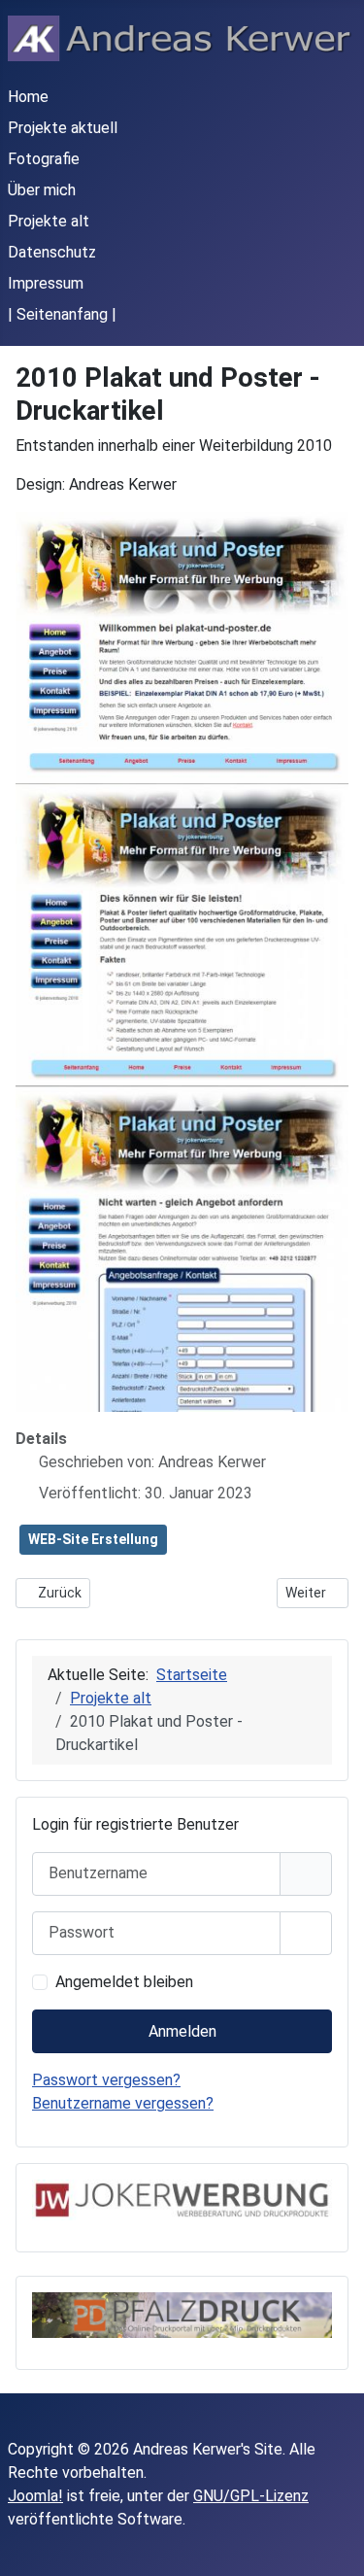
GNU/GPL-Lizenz (251, 2496)
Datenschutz (52, 252)
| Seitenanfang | (62, 314)
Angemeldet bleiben (124, 1982)
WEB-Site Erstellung (93, 1539)
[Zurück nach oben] (330, 2540)
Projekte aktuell (63, 128)
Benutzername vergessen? (123, 2103)
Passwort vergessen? (106, 2080)
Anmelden (182, 2031)
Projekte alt (49, 221)
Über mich (42, 190)
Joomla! (35, 2496)
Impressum (46, 283)
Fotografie (44, 159)
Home (28, 97)
